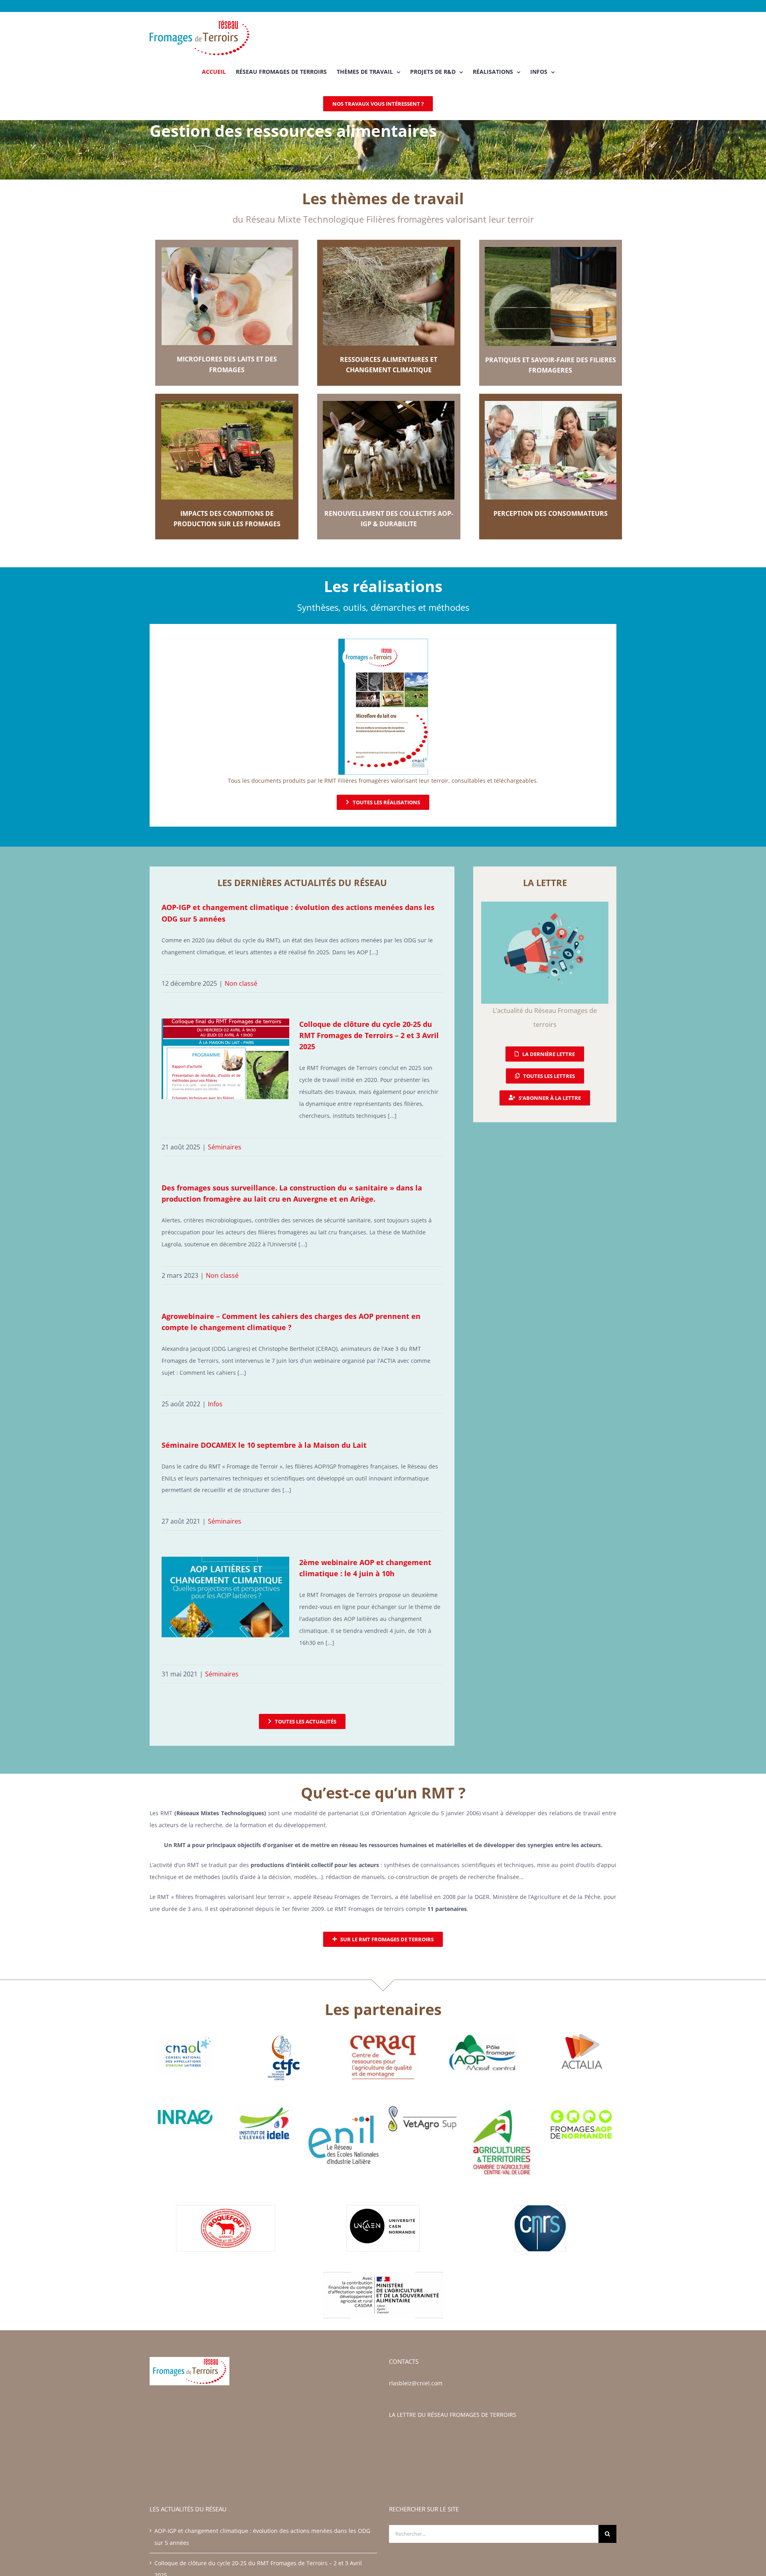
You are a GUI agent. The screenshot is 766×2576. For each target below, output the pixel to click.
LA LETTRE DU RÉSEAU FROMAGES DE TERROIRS (453, 2415)
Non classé (241, 983)
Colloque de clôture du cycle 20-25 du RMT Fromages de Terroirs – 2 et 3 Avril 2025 (369, 1035)
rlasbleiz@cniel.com (416, 2383)
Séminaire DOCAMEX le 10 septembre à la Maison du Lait (264, 1445)
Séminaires (225, 1147)
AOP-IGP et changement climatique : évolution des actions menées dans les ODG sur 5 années (262, 2537)
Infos (215, 1404)
